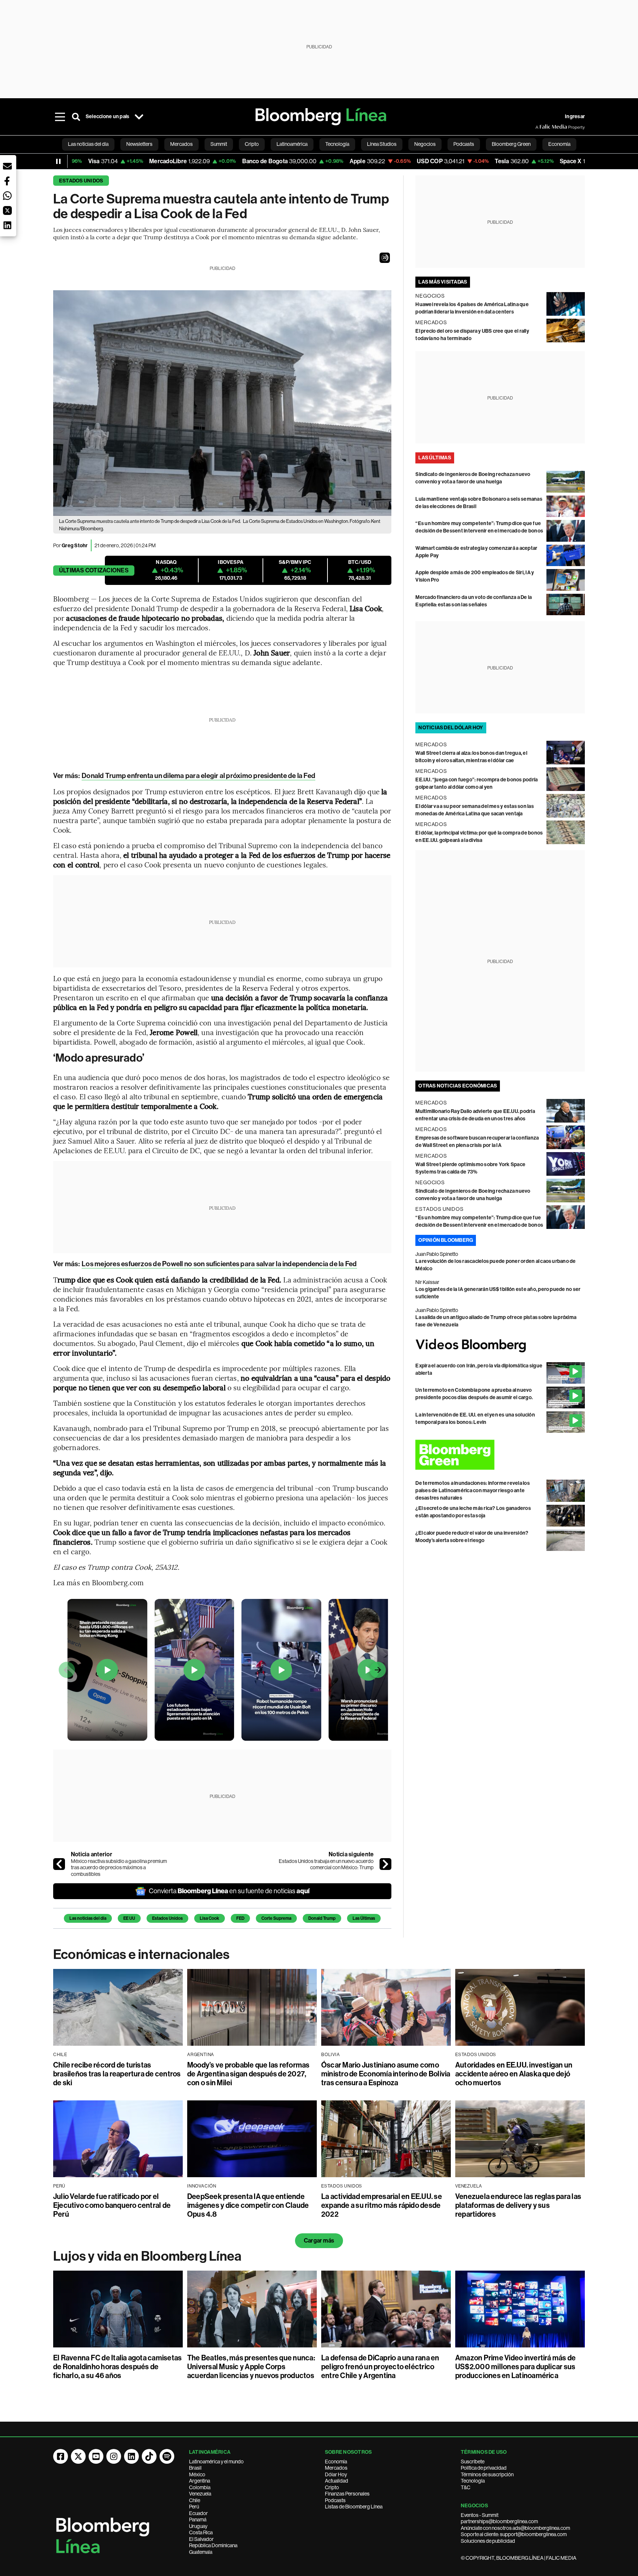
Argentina (200, 2481)
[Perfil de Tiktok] (149, 2456)
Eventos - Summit (480, 2515)
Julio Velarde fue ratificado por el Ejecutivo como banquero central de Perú (112, 2205)
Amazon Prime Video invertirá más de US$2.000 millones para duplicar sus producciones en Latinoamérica (515, 2367)
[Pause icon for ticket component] (58, 161)
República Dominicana (213, 2545)
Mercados (336, 2468)
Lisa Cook (210, 1918)
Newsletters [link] (139, 144)
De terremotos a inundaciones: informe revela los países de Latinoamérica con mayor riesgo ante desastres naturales (473, 1491)
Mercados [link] (181, 144)
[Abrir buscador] (76, 117)
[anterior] (59, 1864)
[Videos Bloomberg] (500, 1345)
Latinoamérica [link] (292, 144)
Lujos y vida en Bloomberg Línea (147, 2256)
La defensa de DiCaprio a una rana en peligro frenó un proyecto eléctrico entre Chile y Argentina (380, 2367)
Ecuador (198, 2513)
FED (240, 1918)
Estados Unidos (81, 181)
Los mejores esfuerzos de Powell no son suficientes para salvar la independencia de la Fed (219, 1264)
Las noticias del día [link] (88, 144)
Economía (336, 2462)
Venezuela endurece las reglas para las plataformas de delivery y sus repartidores (518, 2205)
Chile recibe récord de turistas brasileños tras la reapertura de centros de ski (117, 2074)
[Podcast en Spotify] (167, 2456)
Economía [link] (559, 144)
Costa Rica (201, 2532)
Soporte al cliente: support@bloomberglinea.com (514, 2534)
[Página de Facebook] (61, 2456)
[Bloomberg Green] (500, 1455)
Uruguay (198, 2526)
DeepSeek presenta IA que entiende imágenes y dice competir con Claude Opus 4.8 (248, 2205)
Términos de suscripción (487, 2474)
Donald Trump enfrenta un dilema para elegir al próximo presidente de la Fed (198, 776)
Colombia (200, 2487)
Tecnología (473, 2481)
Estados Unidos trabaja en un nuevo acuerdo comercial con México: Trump (326, 1864)
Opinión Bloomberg (446, 1240)
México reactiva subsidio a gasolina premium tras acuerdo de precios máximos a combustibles (119, 1868)
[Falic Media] (541, 127)
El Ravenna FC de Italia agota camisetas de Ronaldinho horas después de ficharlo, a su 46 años (117, 2367)
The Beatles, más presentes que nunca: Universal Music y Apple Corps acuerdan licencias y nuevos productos (251, 2367)
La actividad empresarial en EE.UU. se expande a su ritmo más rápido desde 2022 (382, 2205)
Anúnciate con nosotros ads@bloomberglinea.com (515, 2528)
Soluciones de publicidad (488, 2541)
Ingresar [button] (575, 117)
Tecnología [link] (337, 144)
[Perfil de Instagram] (114, 2456)
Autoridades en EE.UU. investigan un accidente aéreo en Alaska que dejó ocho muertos (514, 2074)
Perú (194, 2507)
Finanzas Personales (347, 2494)
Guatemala (201, 2552)
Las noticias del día (88, 1918)
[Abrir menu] (60, 117)
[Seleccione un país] (139, 117)
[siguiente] (385, 1864)
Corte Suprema (276, 1918)
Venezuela (200, 2494)
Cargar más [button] (319, 2241)
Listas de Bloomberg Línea (354, 2507)
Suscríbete (473, 2462)
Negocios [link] (425, 144)
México (197, 2474)
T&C (466, 2487)
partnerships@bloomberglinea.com (499, 2521)
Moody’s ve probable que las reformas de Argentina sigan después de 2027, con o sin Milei (248, 2074)
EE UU (129, 1918)
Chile (195, 2500)
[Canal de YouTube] (96, 2456)
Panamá (198, 2520)
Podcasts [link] (464, 144)
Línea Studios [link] (382, 144)
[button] (385, 258)
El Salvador (201, 2539)
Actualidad (337, 2481)
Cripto (332, 2487)
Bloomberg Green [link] (511, 144)
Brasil (195, 2468)
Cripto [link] (252, 144)
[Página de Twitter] (78, 2456)
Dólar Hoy (336, 2474)
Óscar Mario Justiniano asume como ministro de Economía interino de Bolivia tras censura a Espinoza (386, 2074)
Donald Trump (322, 1918)
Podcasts (335, 2500)
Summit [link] (219, 144)
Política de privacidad (484, 2468)
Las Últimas (364, 1918)
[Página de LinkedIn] (131, 2456)
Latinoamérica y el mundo (216, 2462)
